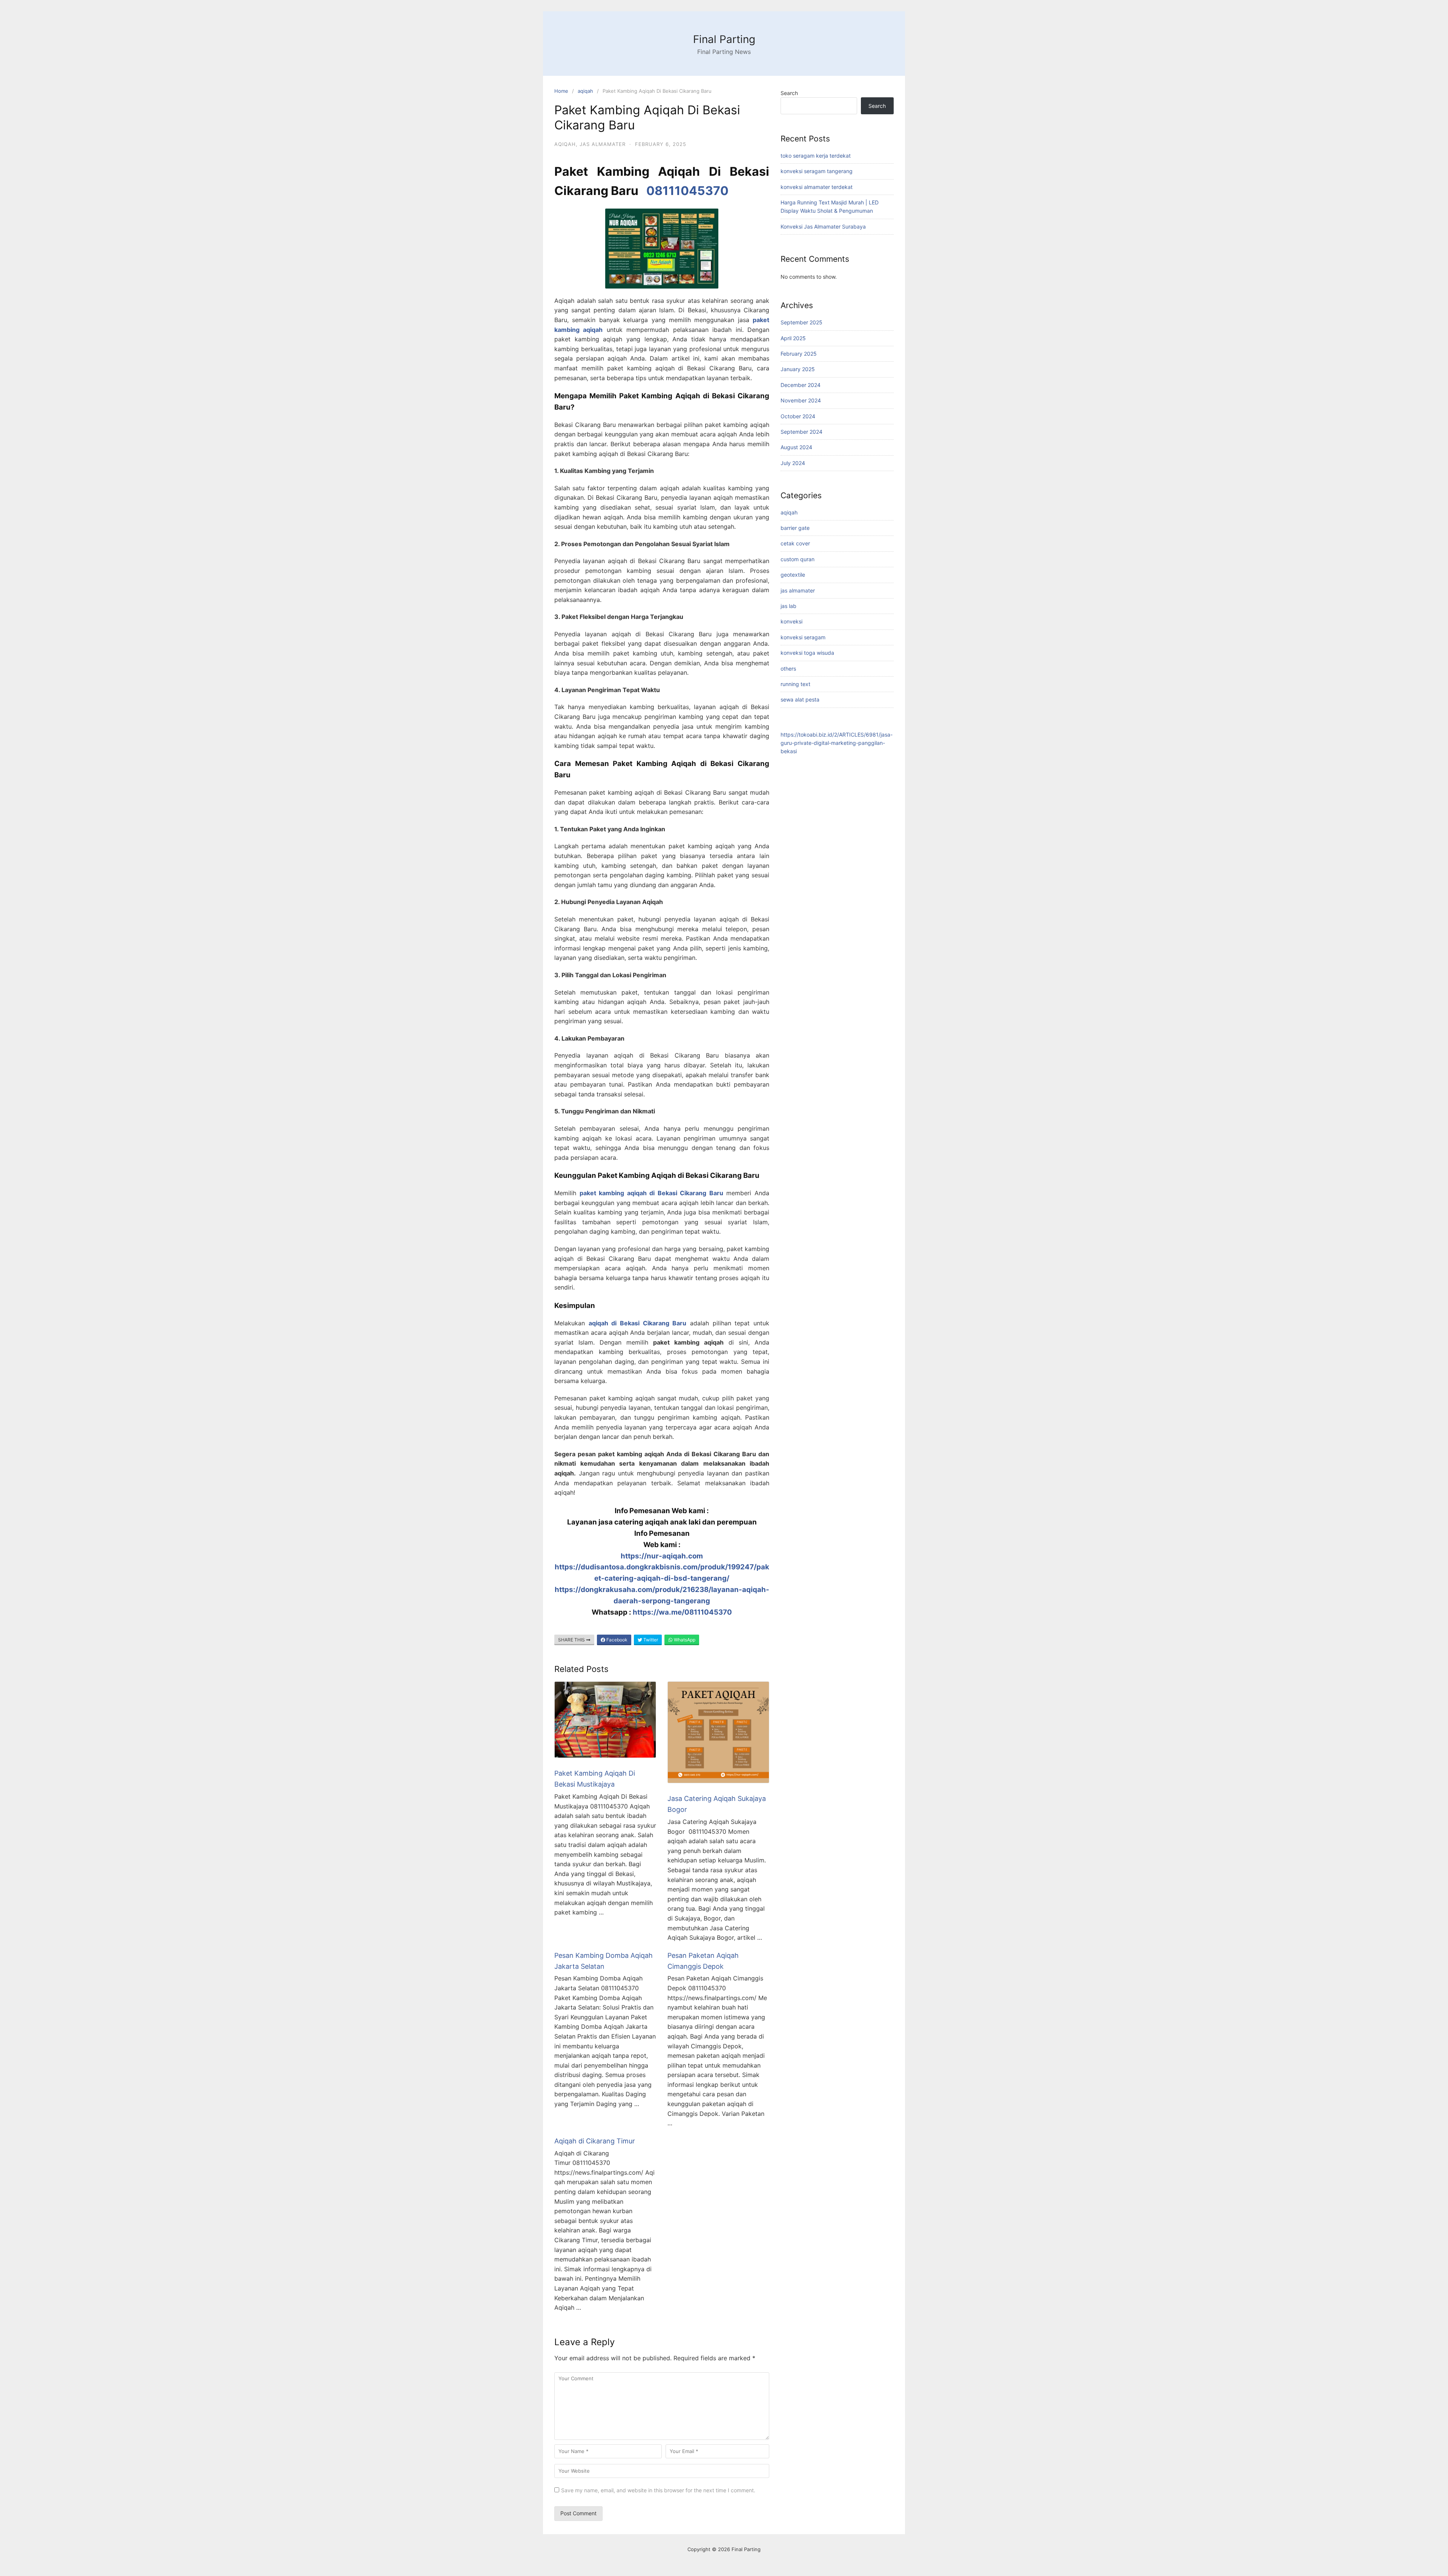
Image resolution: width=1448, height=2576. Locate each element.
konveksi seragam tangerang (817, 171)
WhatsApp (684, 1640)
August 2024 (796, 447)
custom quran (798, 559)
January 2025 (798, 369)
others (788, 669)
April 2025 (793, 338)
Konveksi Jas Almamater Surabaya (823, 226)
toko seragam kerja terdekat (816, 156)
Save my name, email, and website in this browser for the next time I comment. (658, 2490)
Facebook (616, 1640)
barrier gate (795, 528)
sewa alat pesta (800, 699)
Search (789, 93)
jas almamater (603, 144)
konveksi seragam (803, 637)
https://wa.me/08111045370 (682, 1612)
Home (561, 91)
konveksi (791, 621)
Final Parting (724, 39)
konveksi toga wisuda (807, 653)
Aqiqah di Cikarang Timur (595, 2141)
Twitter (650, 1640)
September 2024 (801, 432)
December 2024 (801, 385)
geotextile (793, 575)
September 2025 (801, 322)
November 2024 (801, 400)
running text (795, 684)
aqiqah (585, 91)
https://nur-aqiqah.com (662, 1556)
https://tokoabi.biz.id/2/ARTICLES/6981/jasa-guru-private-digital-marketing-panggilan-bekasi (837, 743)
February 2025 (799, 354)
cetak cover (795, 543)
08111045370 (687, 191)
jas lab (788, 606)
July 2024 (793, 463)
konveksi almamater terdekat (817, 187)
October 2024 (798, 416)
